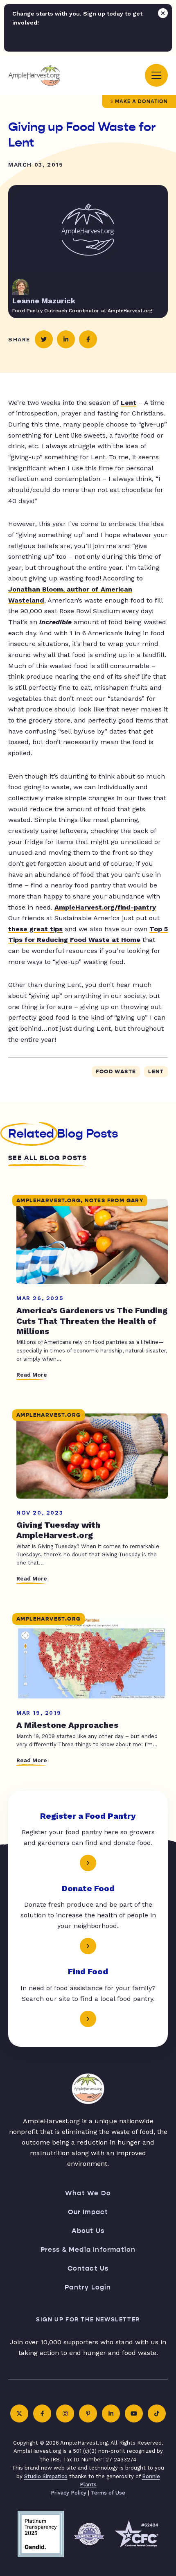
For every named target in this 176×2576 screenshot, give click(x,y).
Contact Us (88, 2268)
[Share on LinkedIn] (66, 339)
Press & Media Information (88, 2250)
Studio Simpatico (46, 2476)
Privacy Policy (69, 2493)
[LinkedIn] (111, 2413)
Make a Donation (141, 102)
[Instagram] (65, 2413)
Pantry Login (88, 2287)
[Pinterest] (88, 2413)
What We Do (88, 2193)
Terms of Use (108, 2493)
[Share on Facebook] (88, 339)
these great (35, 929)
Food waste (116, 1072)
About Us (88, 2231)
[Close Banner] (163, 13)
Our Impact (88, 2212)
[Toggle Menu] (156, 75)
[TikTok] (157, 2413)
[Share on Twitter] (44, 339)
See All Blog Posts (47, 1158)
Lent (129, 403)
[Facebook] (42, 2413)
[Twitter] (19, 2413)
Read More (32, 1375)
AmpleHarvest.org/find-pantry (105, 907)
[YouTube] (134, 2413)
